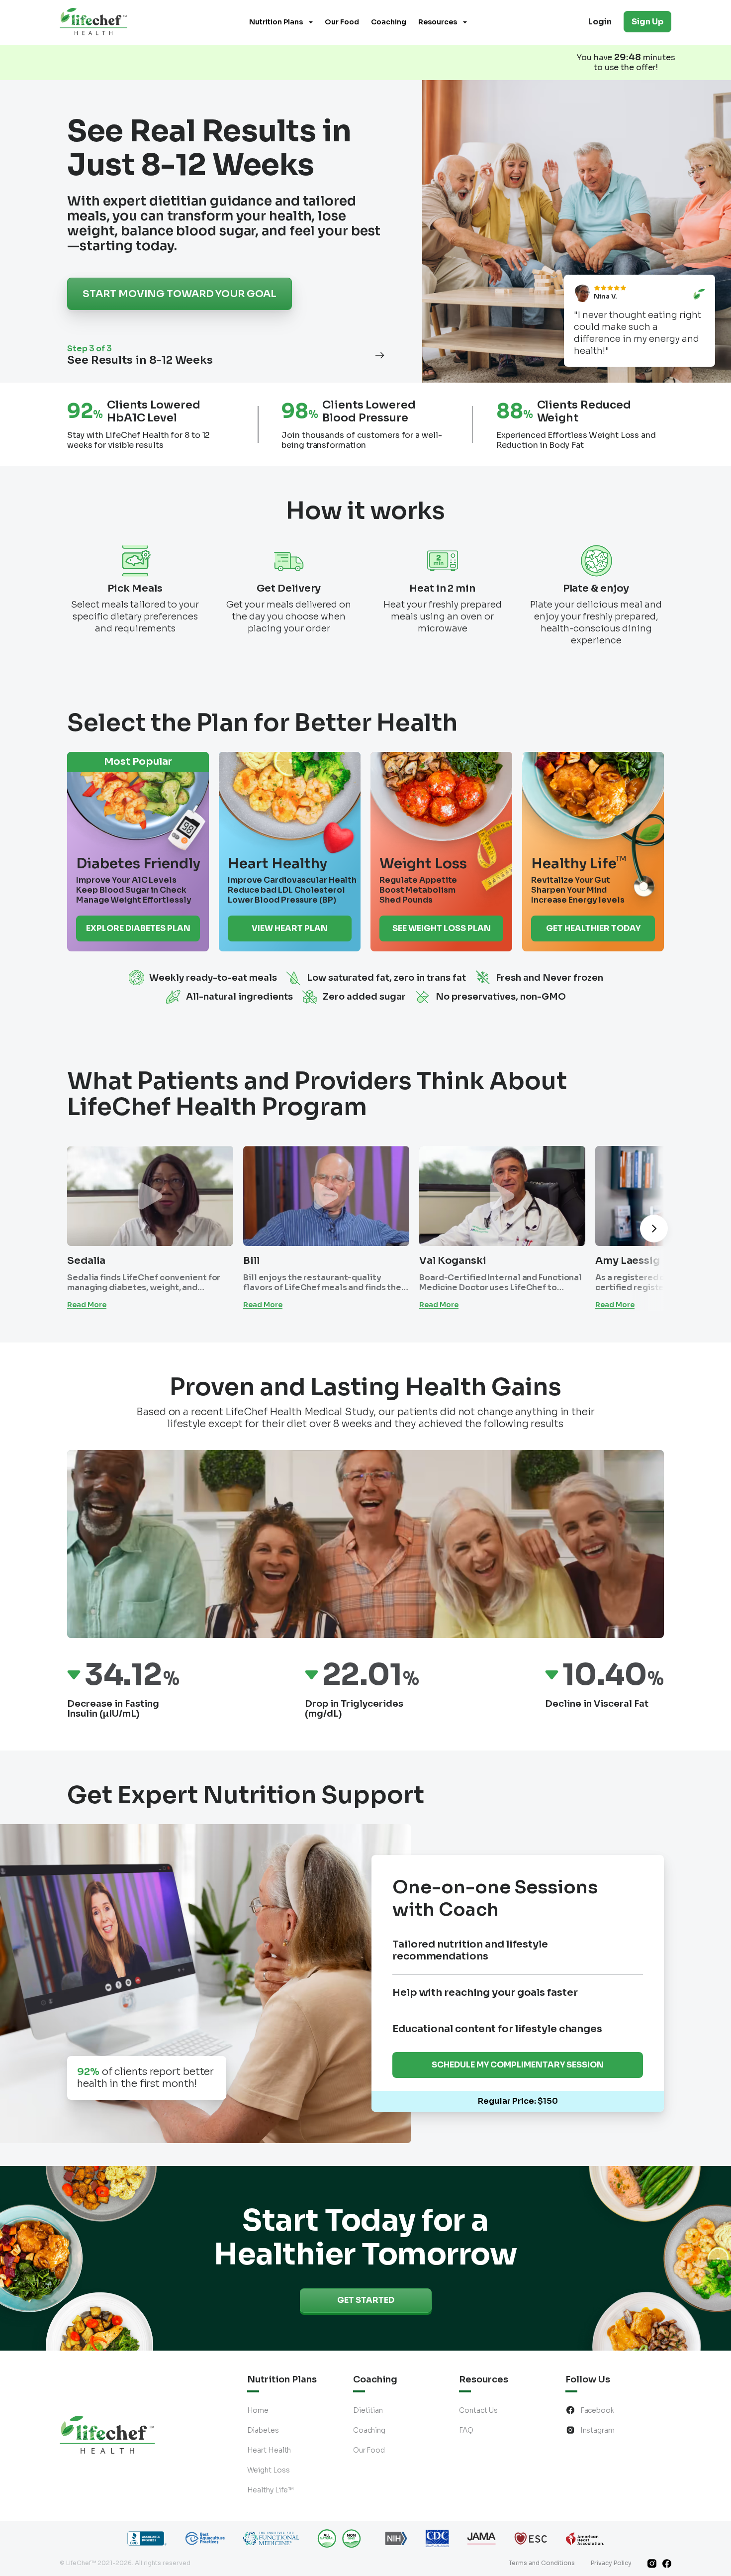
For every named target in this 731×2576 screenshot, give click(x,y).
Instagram (597, 2430)
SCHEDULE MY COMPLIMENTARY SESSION (518, 2065)
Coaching (389, 22)
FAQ (466, 2430)
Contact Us (478, 2410)
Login (600, 22)
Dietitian (368, 2410)
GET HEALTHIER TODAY (593, 928)
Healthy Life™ (271, 2490)
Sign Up (647, 22)
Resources (438, 22)
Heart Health (269, 2450)
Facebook (597, 2410)
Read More (87, 1305)
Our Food (342, 22)
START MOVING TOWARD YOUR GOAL (179, 294)
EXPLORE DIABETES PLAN (138, 928)
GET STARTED (366, 2300)
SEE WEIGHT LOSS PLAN (442, 928)
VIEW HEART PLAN (290, 928)
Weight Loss (269, 2470)
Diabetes (263, 2430)
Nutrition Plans (276, 22)
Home (258, 2410)
